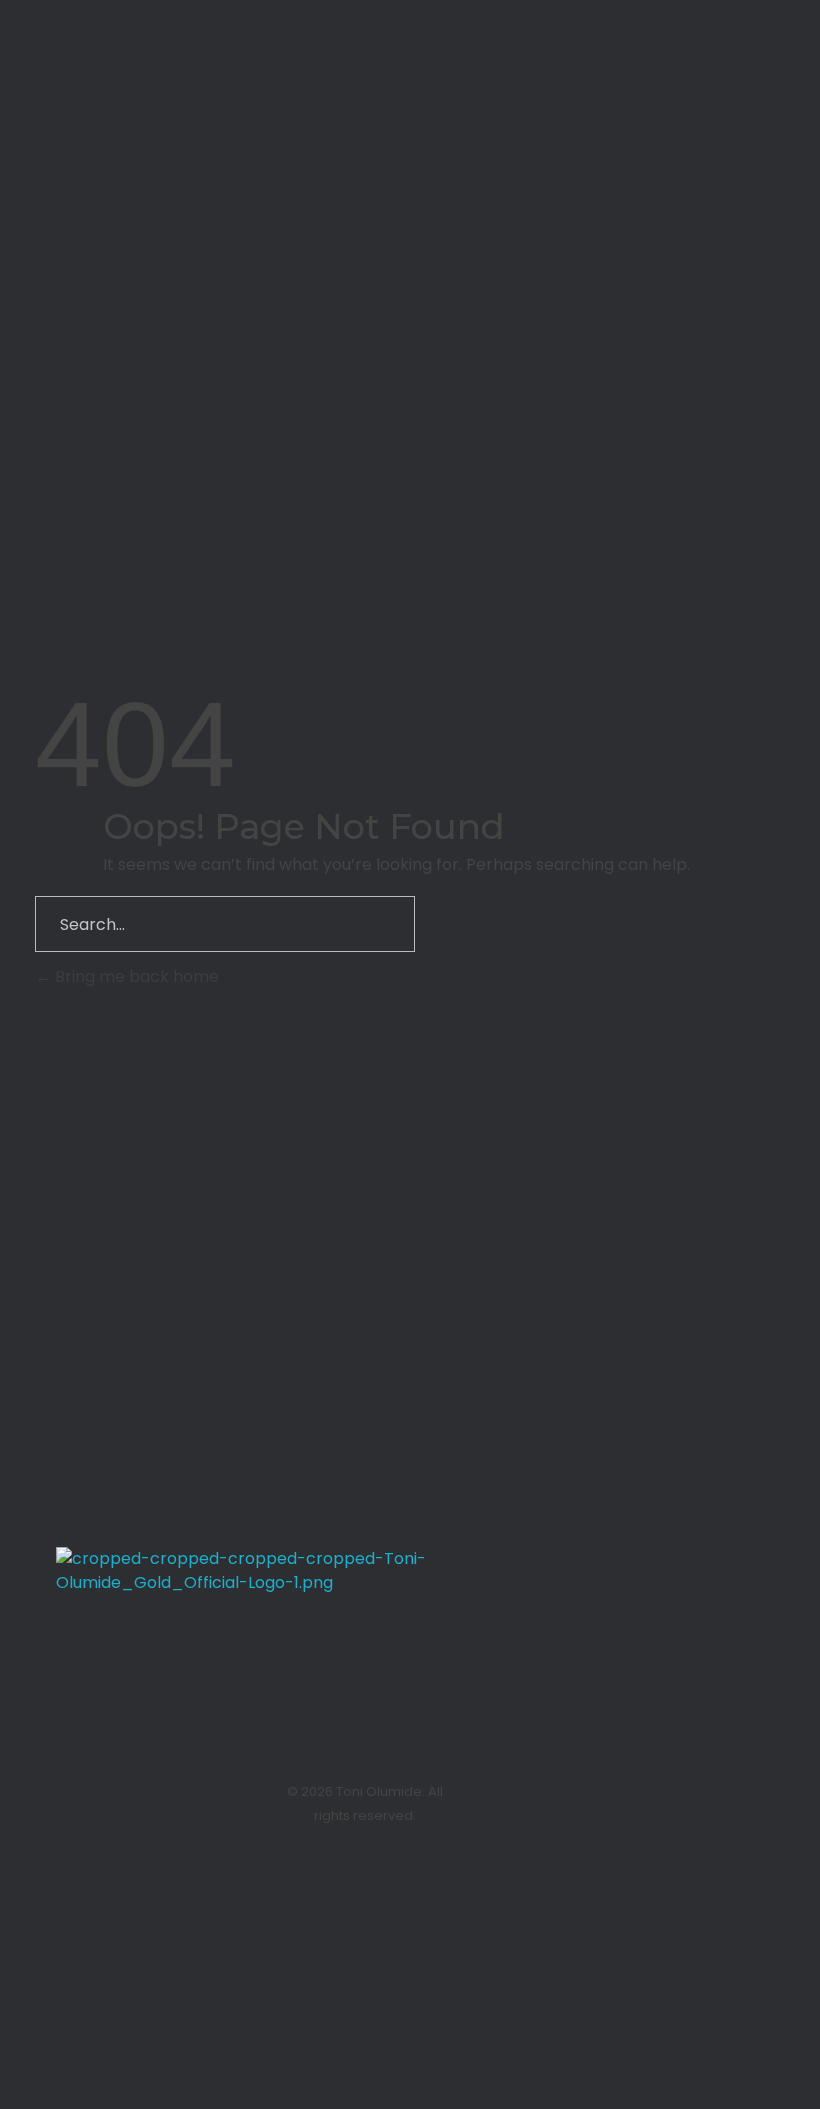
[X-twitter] (745, 1783)
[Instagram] (645, 1783)
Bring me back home (135, 976)
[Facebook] (745, 1823)
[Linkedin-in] (695, 1783)
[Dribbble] (504, 281)
